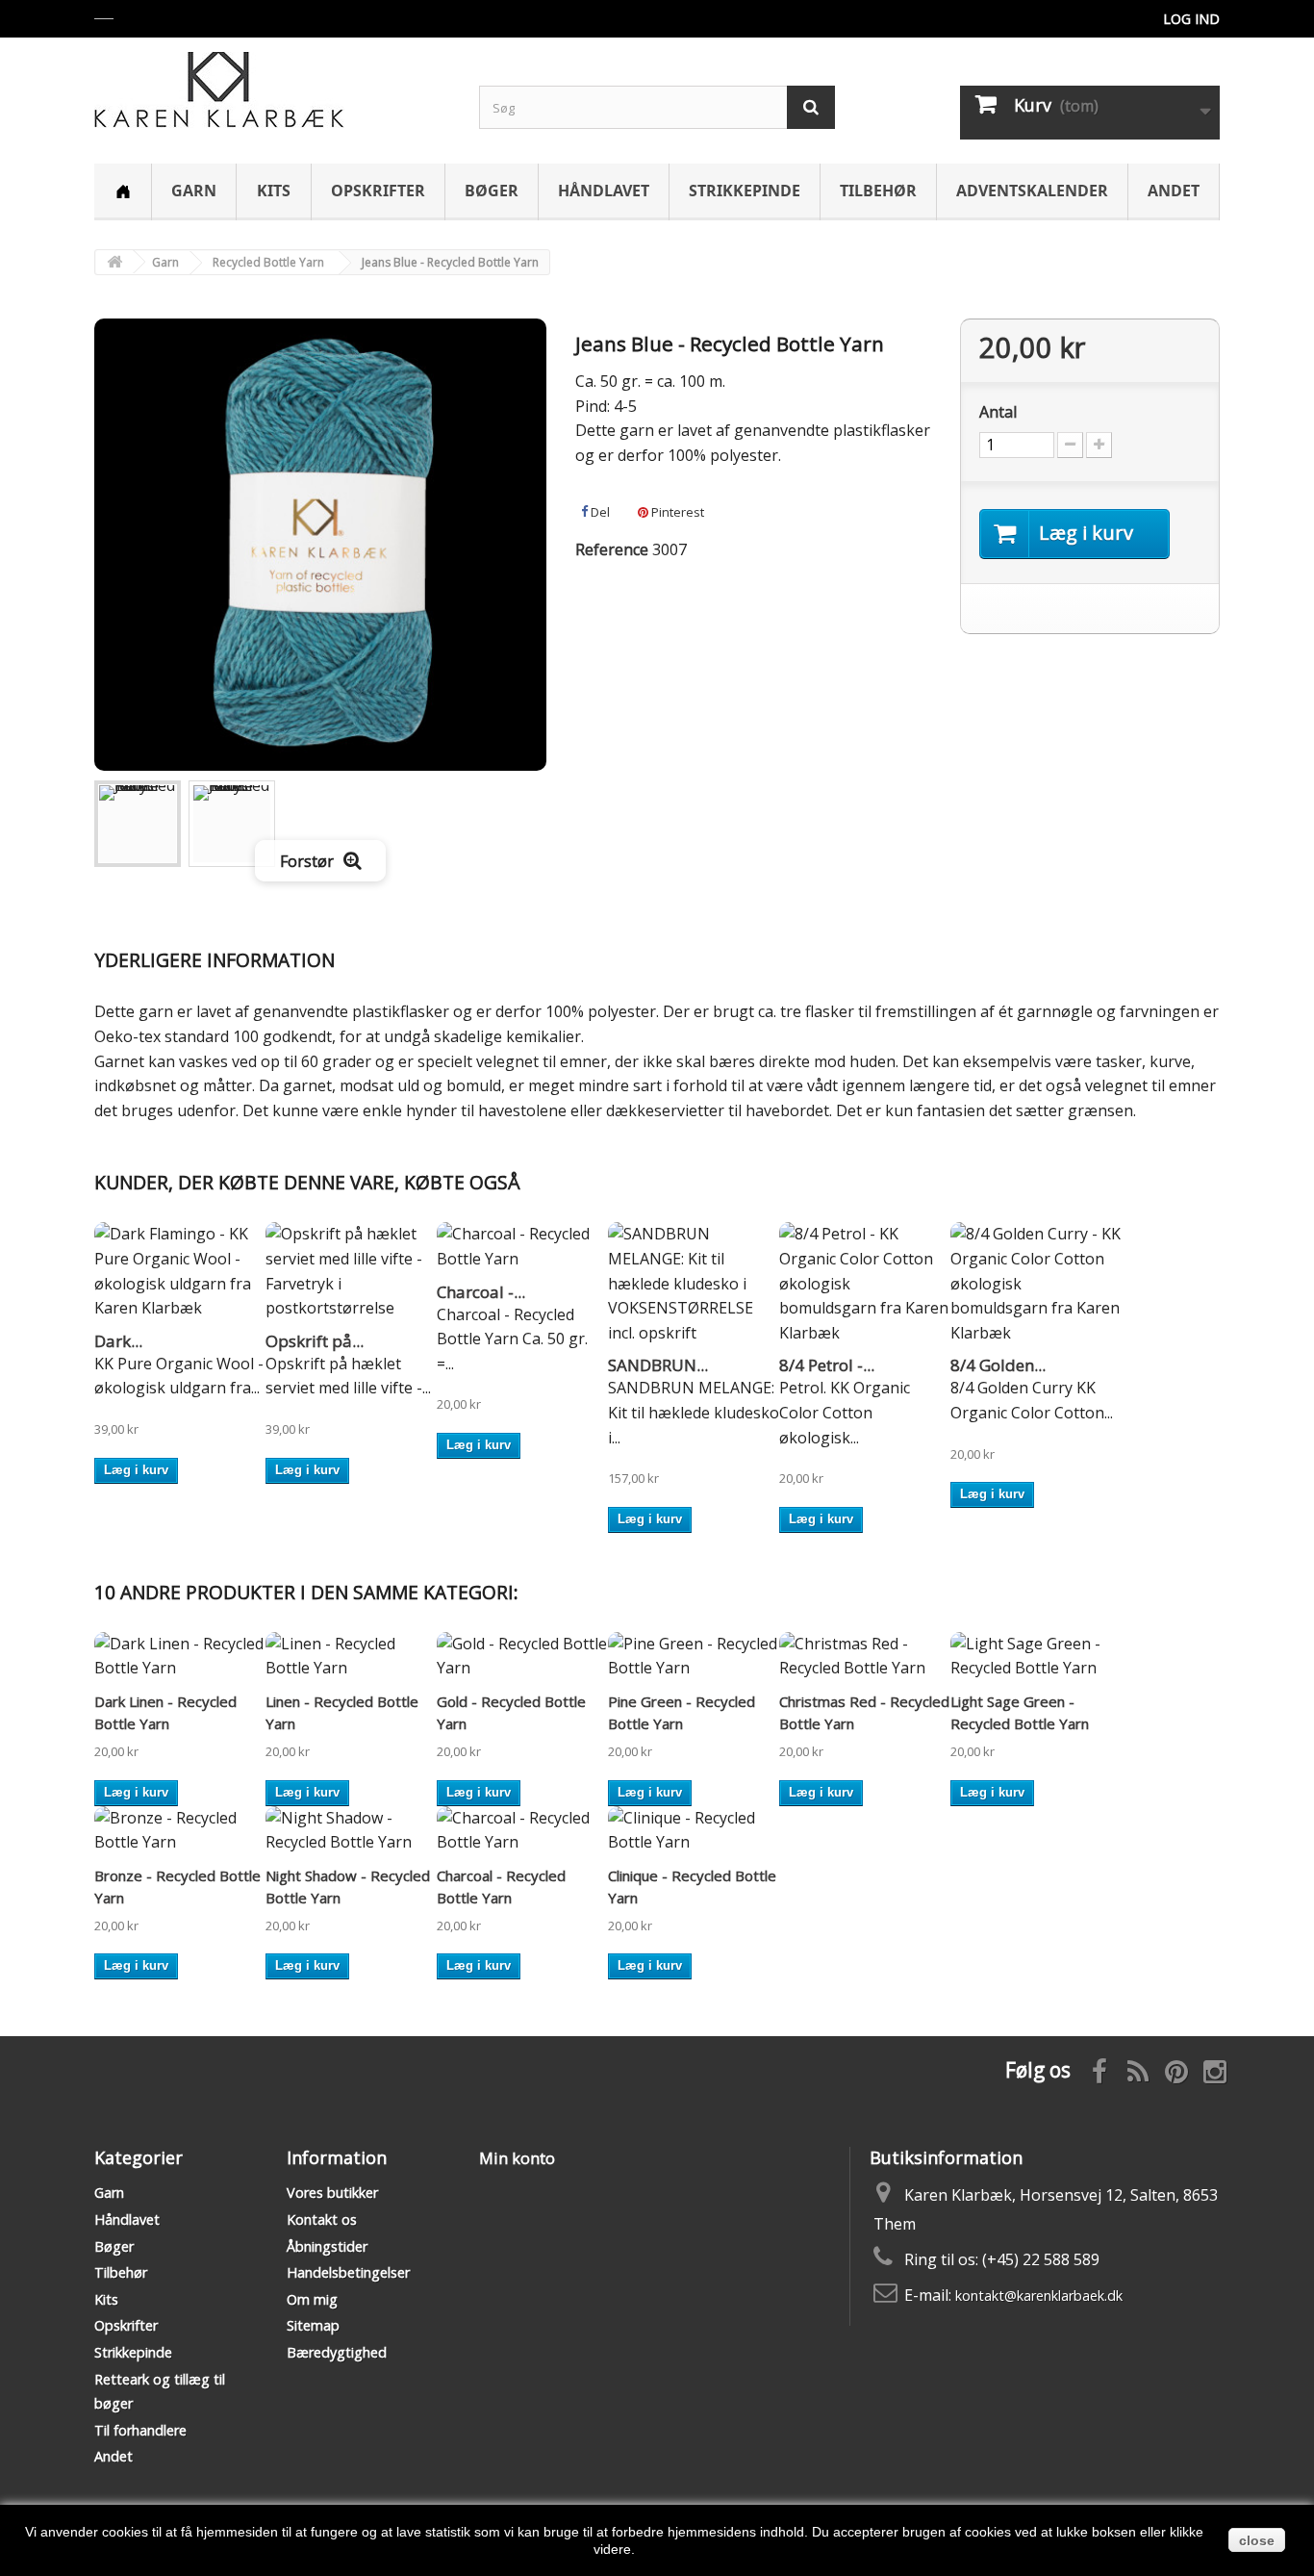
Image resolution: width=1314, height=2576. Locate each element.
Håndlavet (604, 191)
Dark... (118, 1341)
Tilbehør (878, 191)
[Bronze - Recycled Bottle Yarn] (180, 1831)
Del (599, 512)
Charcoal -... (481, 1292)
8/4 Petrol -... (827, 1365)
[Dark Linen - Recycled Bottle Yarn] (180, 1657)
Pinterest (676, 512)
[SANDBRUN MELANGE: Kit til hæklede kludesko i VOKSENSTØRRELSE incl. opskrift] (694, 1284)
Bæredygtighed (337, 2352)
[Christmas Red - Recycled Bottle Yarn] (865, 1657)
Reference (612, 549)
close (1257, 2540)
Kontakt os (322, 2219)
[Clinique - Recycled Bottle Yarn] (694, 1831)
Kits (274, 191)
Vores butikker (332, 2193)
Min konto (517, 2158)
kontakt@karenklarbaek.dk (1039, 2295)
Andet (1174, 191)
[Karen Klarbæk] (272, 90)
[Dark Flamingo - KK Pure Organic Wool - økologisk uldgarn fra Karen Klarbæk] (180, 1271)
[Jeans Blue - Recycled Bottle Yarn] (138, 824)
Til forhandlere (140, 2430)
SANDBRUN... (658, 1365)
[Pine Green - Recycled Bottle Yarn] (694, 1657)
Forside (123, 192)
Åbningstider (327, 2246)
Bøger (492, 191)
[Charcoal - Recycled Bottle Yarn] (522, 1247)
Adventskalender (1032, 191)
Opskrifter (378, 191)
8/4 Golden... (998, 1365)
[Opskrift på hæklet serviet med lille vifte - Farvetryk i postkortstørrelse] (351, 1271)
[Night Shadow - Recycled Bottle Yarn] (351, 1831)
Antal (998, 412)
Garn (194, 191)
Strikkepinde (745, 191)
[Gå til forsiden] (114, 262)
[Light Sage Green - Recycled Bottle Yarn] (1036, 1657)
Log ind (1191, 19)
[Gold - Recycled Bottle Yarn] (522, 1657)
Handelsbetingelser (348, 2272)
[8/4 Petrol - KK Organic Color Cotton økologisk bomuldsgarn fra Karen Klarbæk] (865, 1284)
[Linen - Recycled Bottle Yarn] (351, 1657)
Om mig (312, 2299)
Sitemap (313, 2325)
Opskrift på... (315, 1341)
